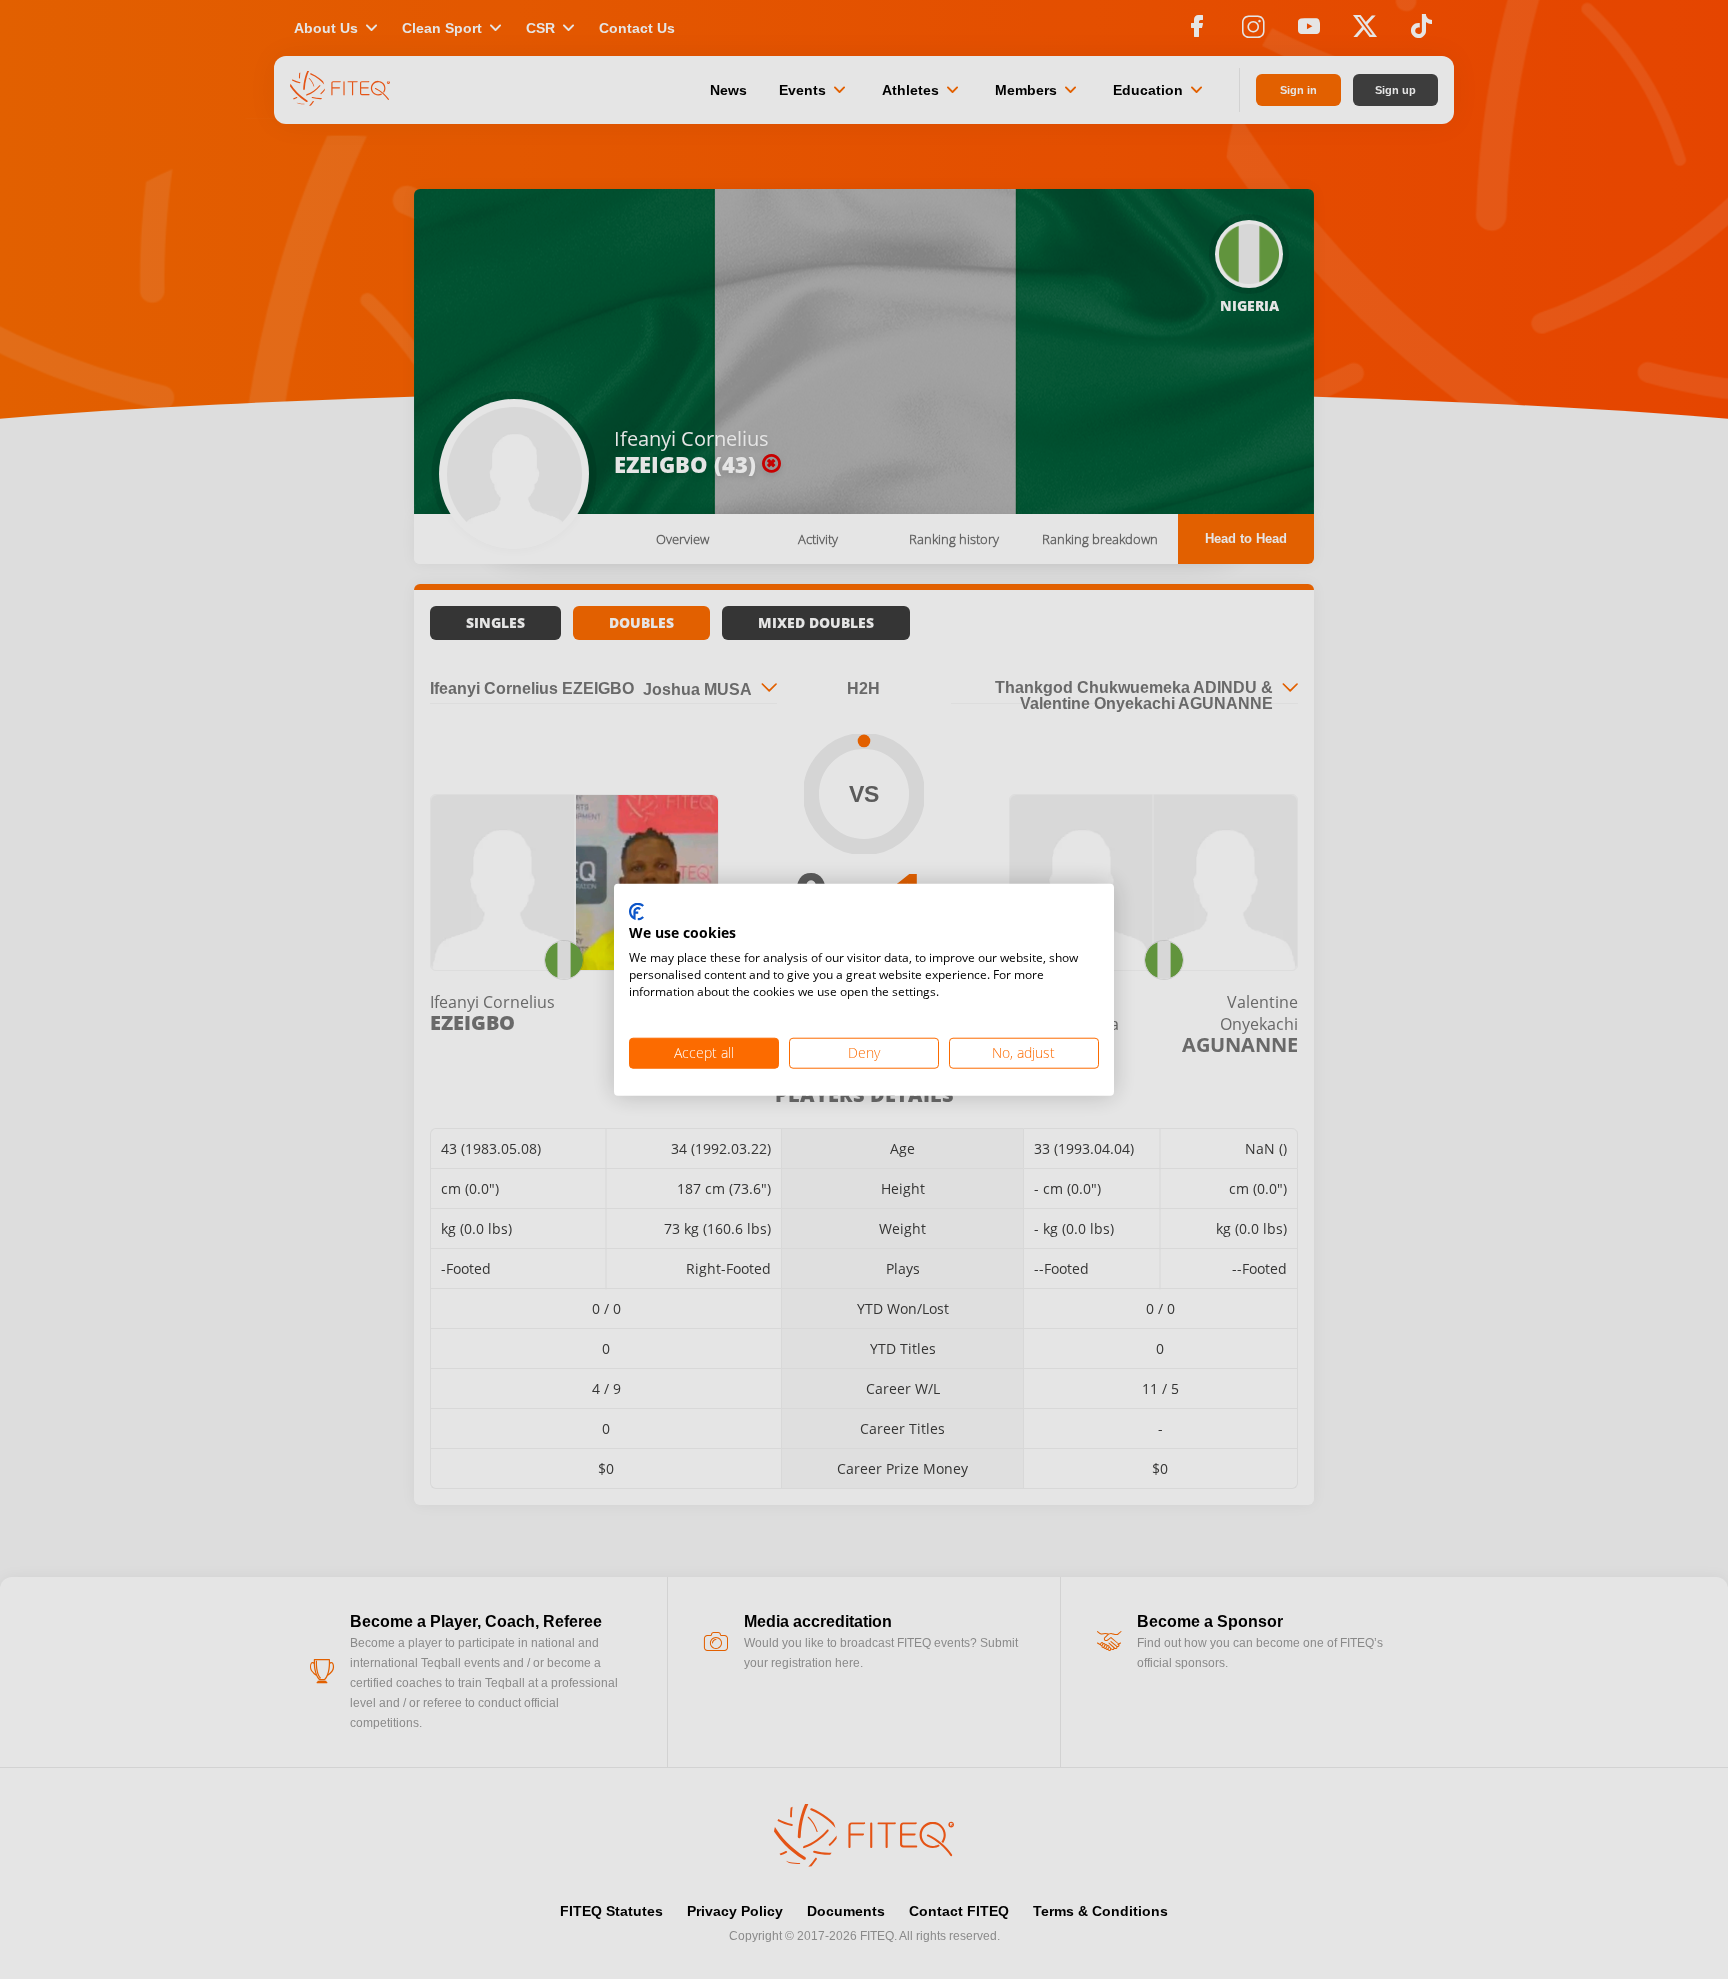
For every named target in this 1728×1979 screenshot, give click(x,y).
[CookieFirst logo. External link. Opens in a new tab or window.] (636, 912)
